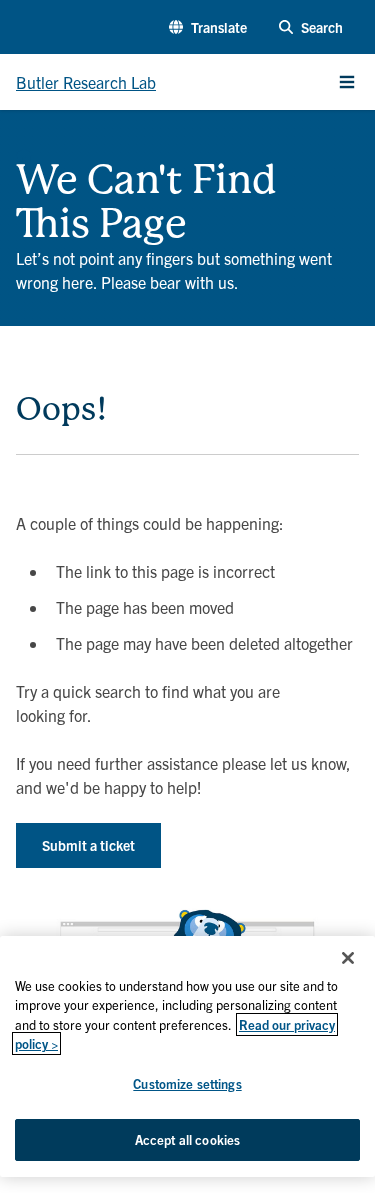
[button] (208, 27)
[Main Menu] (347, 82)
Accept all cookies (187, 1139)
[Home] (24, 150)
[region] (187, 1056)
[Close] (348, 958)
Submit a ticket (88, 845)
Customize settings (187, 1083)
